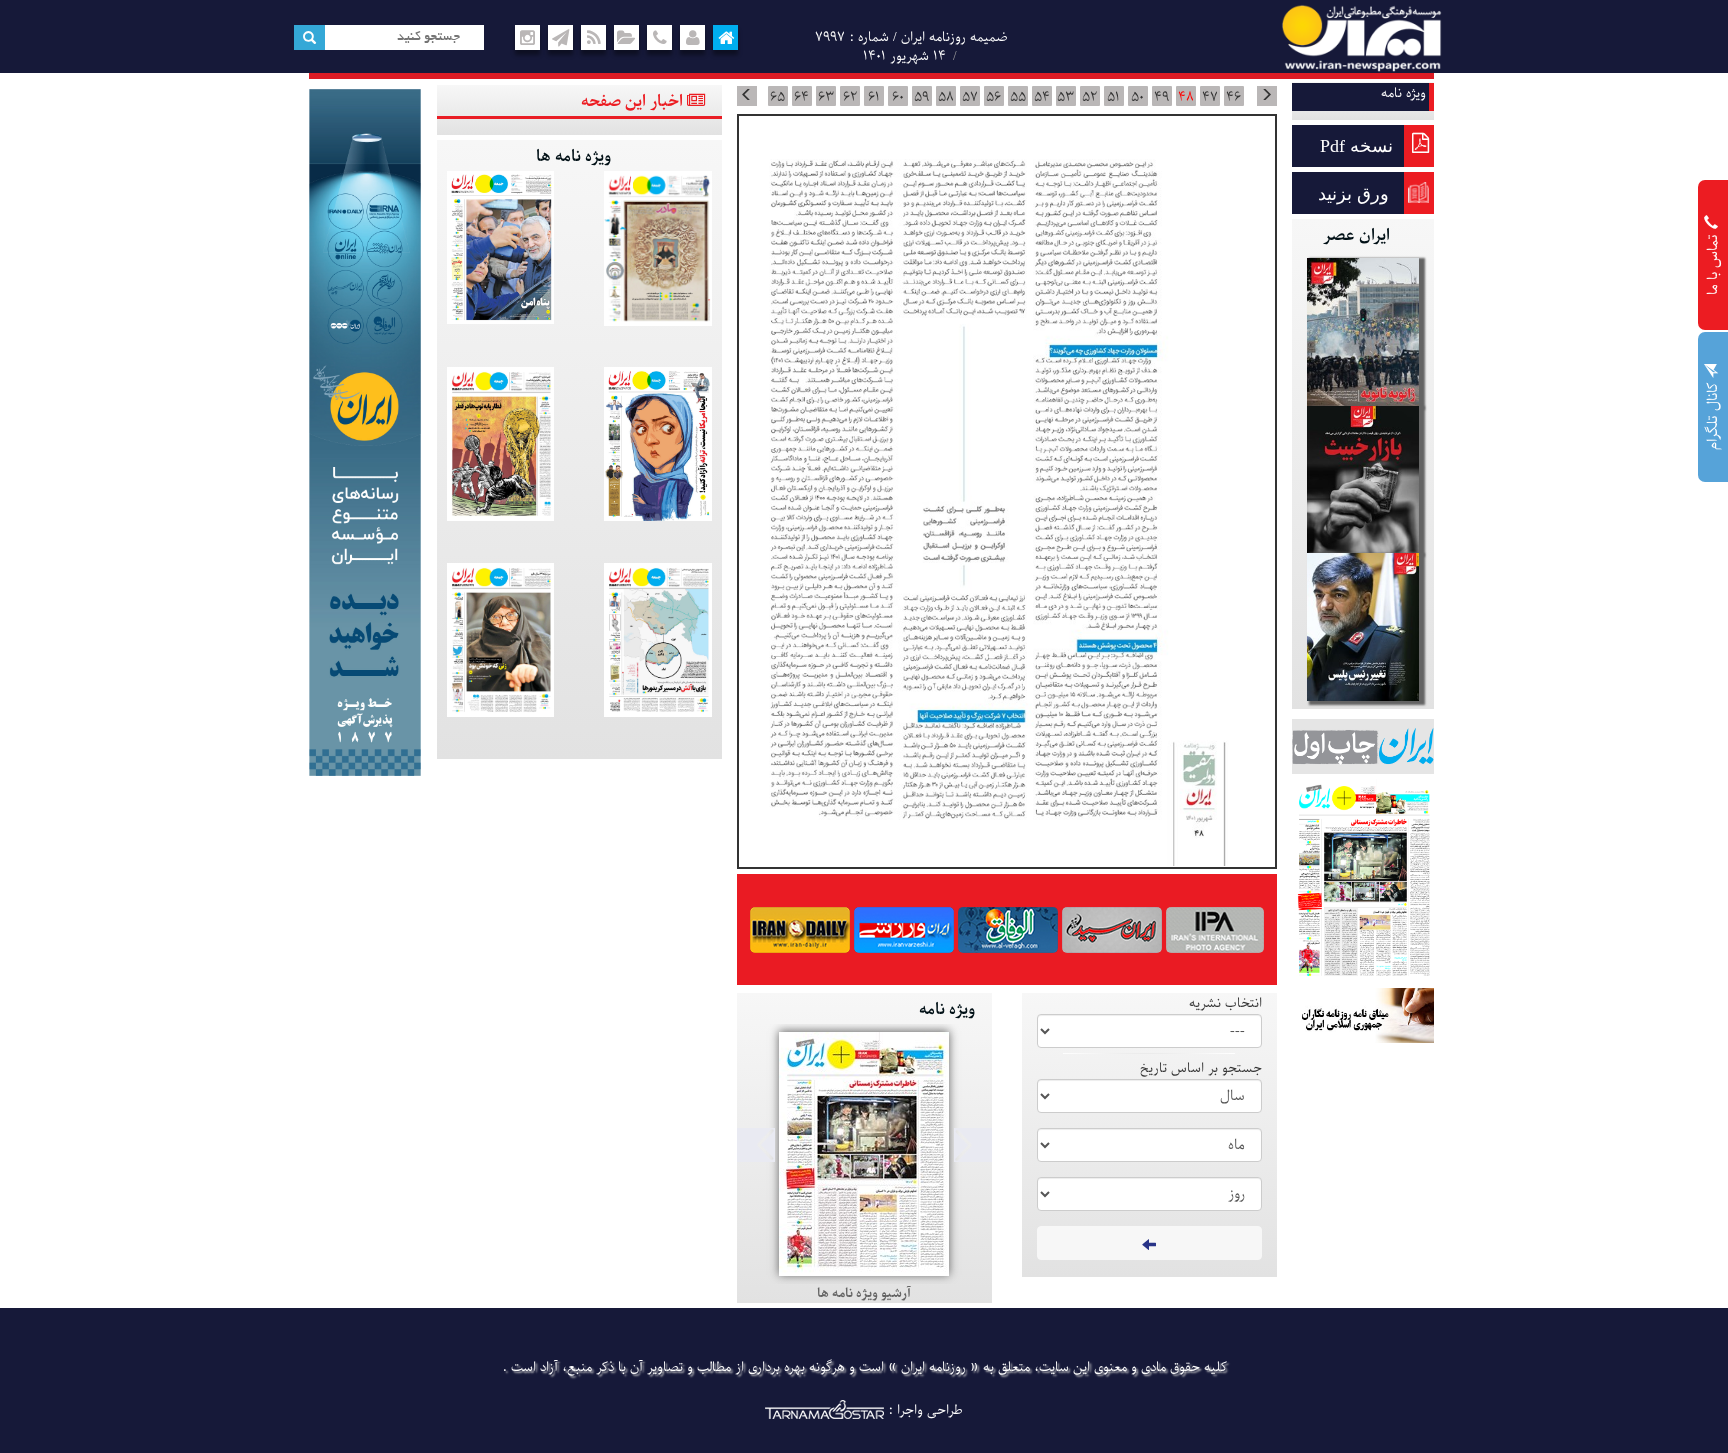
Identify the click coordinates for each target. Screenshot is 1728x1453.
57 (970, 97)
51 (1113, 97)
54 (1042, 97)
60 (898, 97)
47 (1210, 97)
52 (1089, 97)
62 (850, 97)
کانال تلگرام (1713, 414)
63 (826, 97)
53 (1065, 97)
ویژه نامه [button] (1403, 93)
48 (1186, 97)
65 (777, 97)
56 (993, 97)
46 (1233, 97)
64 (801, 97)
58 (946, 97)
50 (1137, 97)
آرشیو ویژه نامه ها (864, 1293)
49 (1161, 97)
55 (1018, 97)
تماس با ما (1713, 262)
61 (874, 97)
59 (921, 97)
